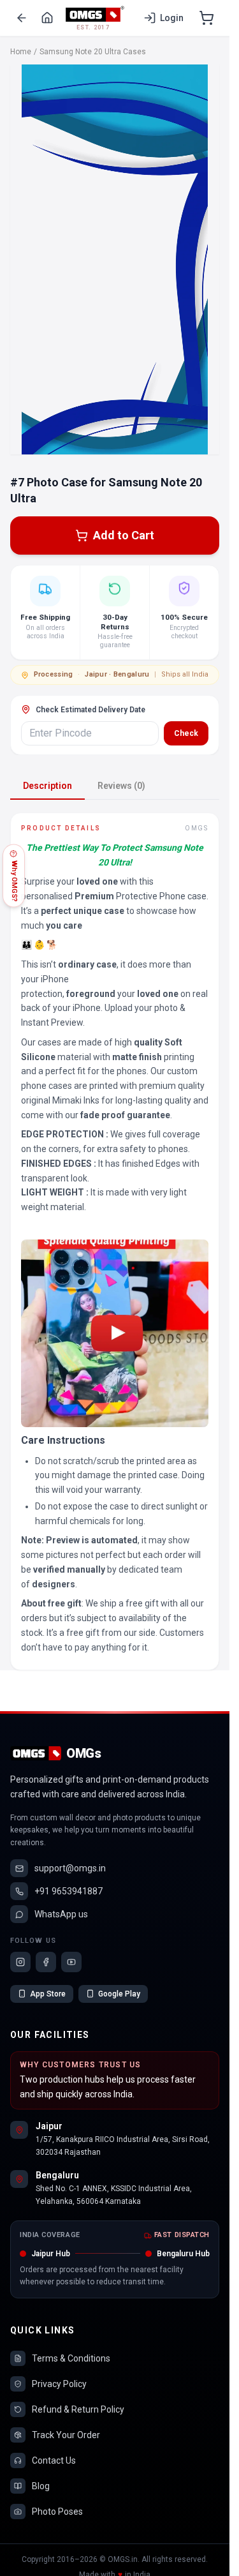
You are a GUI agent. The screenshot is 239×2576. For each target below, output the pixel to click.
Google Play (119, 1994)
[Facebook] (46, 1962)
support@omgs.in (70, 1868)
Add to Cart (124, 535)
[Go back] (22, 18)
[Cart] (206, 18)
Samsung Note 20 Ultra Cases (93, 52)
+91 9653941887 (69, 1891)
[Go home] (47, 18)
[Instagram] (20, 1962)
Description (47, 786)
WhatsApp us (61, 1914)
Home (21, 52)
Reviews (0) (121, 786)
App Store (48, 1994)
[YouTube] (71, 1962)
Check (186, 733)
